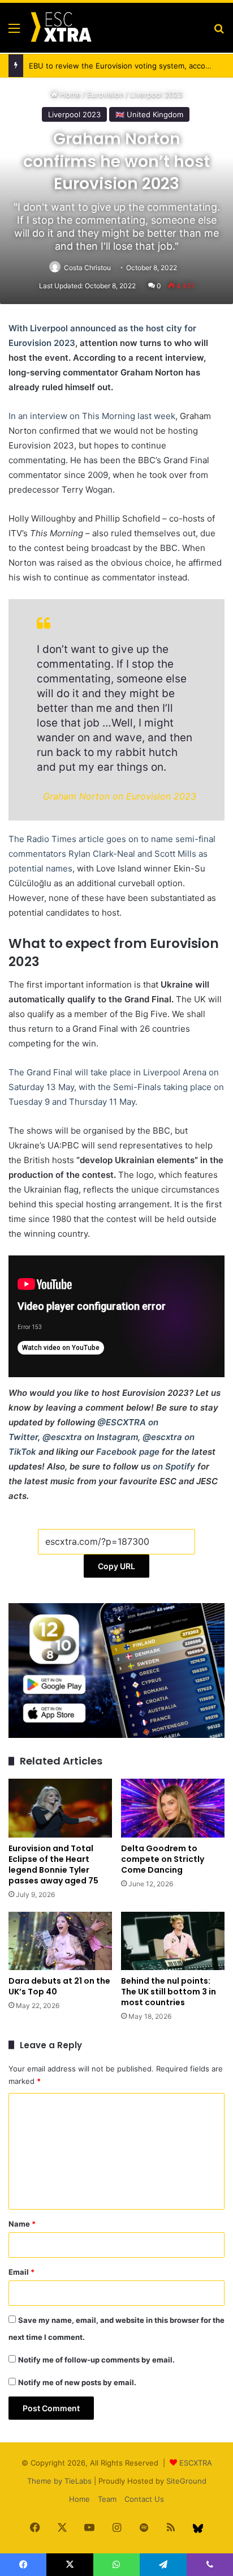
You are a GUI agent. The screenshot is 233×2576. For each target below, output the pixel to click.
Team (107, 2499)
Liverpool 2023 (156, 95)
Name (22, 2224)
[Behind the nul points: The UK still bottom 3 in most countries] (173, 1941)
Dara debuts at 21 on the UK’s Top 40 (59, 1986)
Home (69, 95)
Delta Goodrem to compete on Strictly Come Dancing (163, 1859)
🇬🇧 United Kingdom (149, 114)
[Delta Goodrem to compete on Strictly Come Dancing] (173, 1808)
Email (21, 2272)
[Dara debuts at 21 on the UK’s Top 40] (60, 1941)
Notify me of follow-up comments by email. (96, 2360)
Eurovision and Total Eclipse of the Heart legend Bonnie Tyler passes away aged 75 (53, 1864)
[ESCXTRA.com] (61, 28)
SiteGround (186, 2481)
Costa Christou (87, 268)
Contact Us (144, 2499)
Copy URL (116, 1566)
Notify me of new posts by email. (77, 2382)
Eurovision (105, 95)
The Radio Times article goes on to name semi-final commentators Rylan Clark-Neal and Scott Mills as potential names (112, 854)
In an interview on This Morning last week (92, 416)
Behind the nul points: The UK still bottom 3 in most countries (169, 1992)
